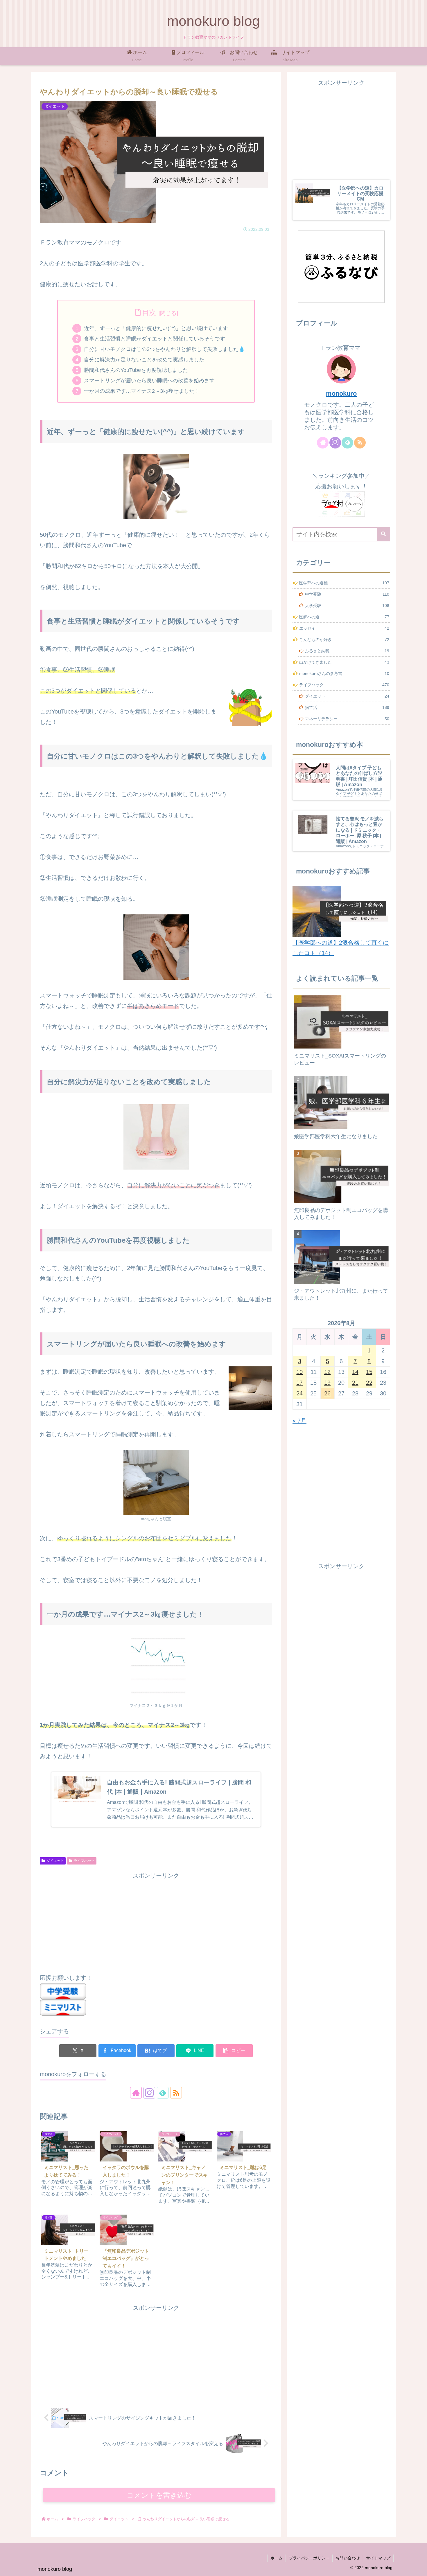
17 (299, 1383)
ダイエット (55, 1861)
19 (327, 1383)
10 (299, 1372)
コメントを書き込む (159, 2495)
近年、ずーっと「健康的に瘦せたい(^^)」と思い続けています (156, 328)
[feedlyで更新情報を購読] (163, 2093)
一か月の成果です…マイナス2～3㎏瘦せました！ (142, 391)
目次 (149, 312)
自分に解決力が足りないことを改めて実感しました (144, 360)
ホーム (277, 2558)
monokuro (341, 393)
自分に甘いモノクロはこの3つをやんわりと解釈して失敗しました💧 (164, 349)
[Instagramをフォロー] (149, 2093)
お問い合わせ (348, 2558)
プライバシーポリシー (309, 2558)
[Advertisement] (156, 1921)
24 (299, 1393)
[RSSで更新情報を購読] (176, 2093)
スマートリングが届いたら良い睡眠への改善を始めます (149, 381)
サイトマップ (378, 2558)
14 (355, 1372)
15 (369, 1372)
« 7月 (299, 1421)
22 (369, 1383)
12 (327, 1372)
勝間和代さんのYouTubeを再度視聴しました (136, 370)
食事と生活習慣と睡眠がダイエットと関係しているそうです (155, 339)
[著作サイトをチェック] (136, 2093)
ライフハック (84, 1861)
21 (355, 1383)
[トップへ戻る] (418, 2567)
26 (327, 1393)
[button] (234, 2051)
